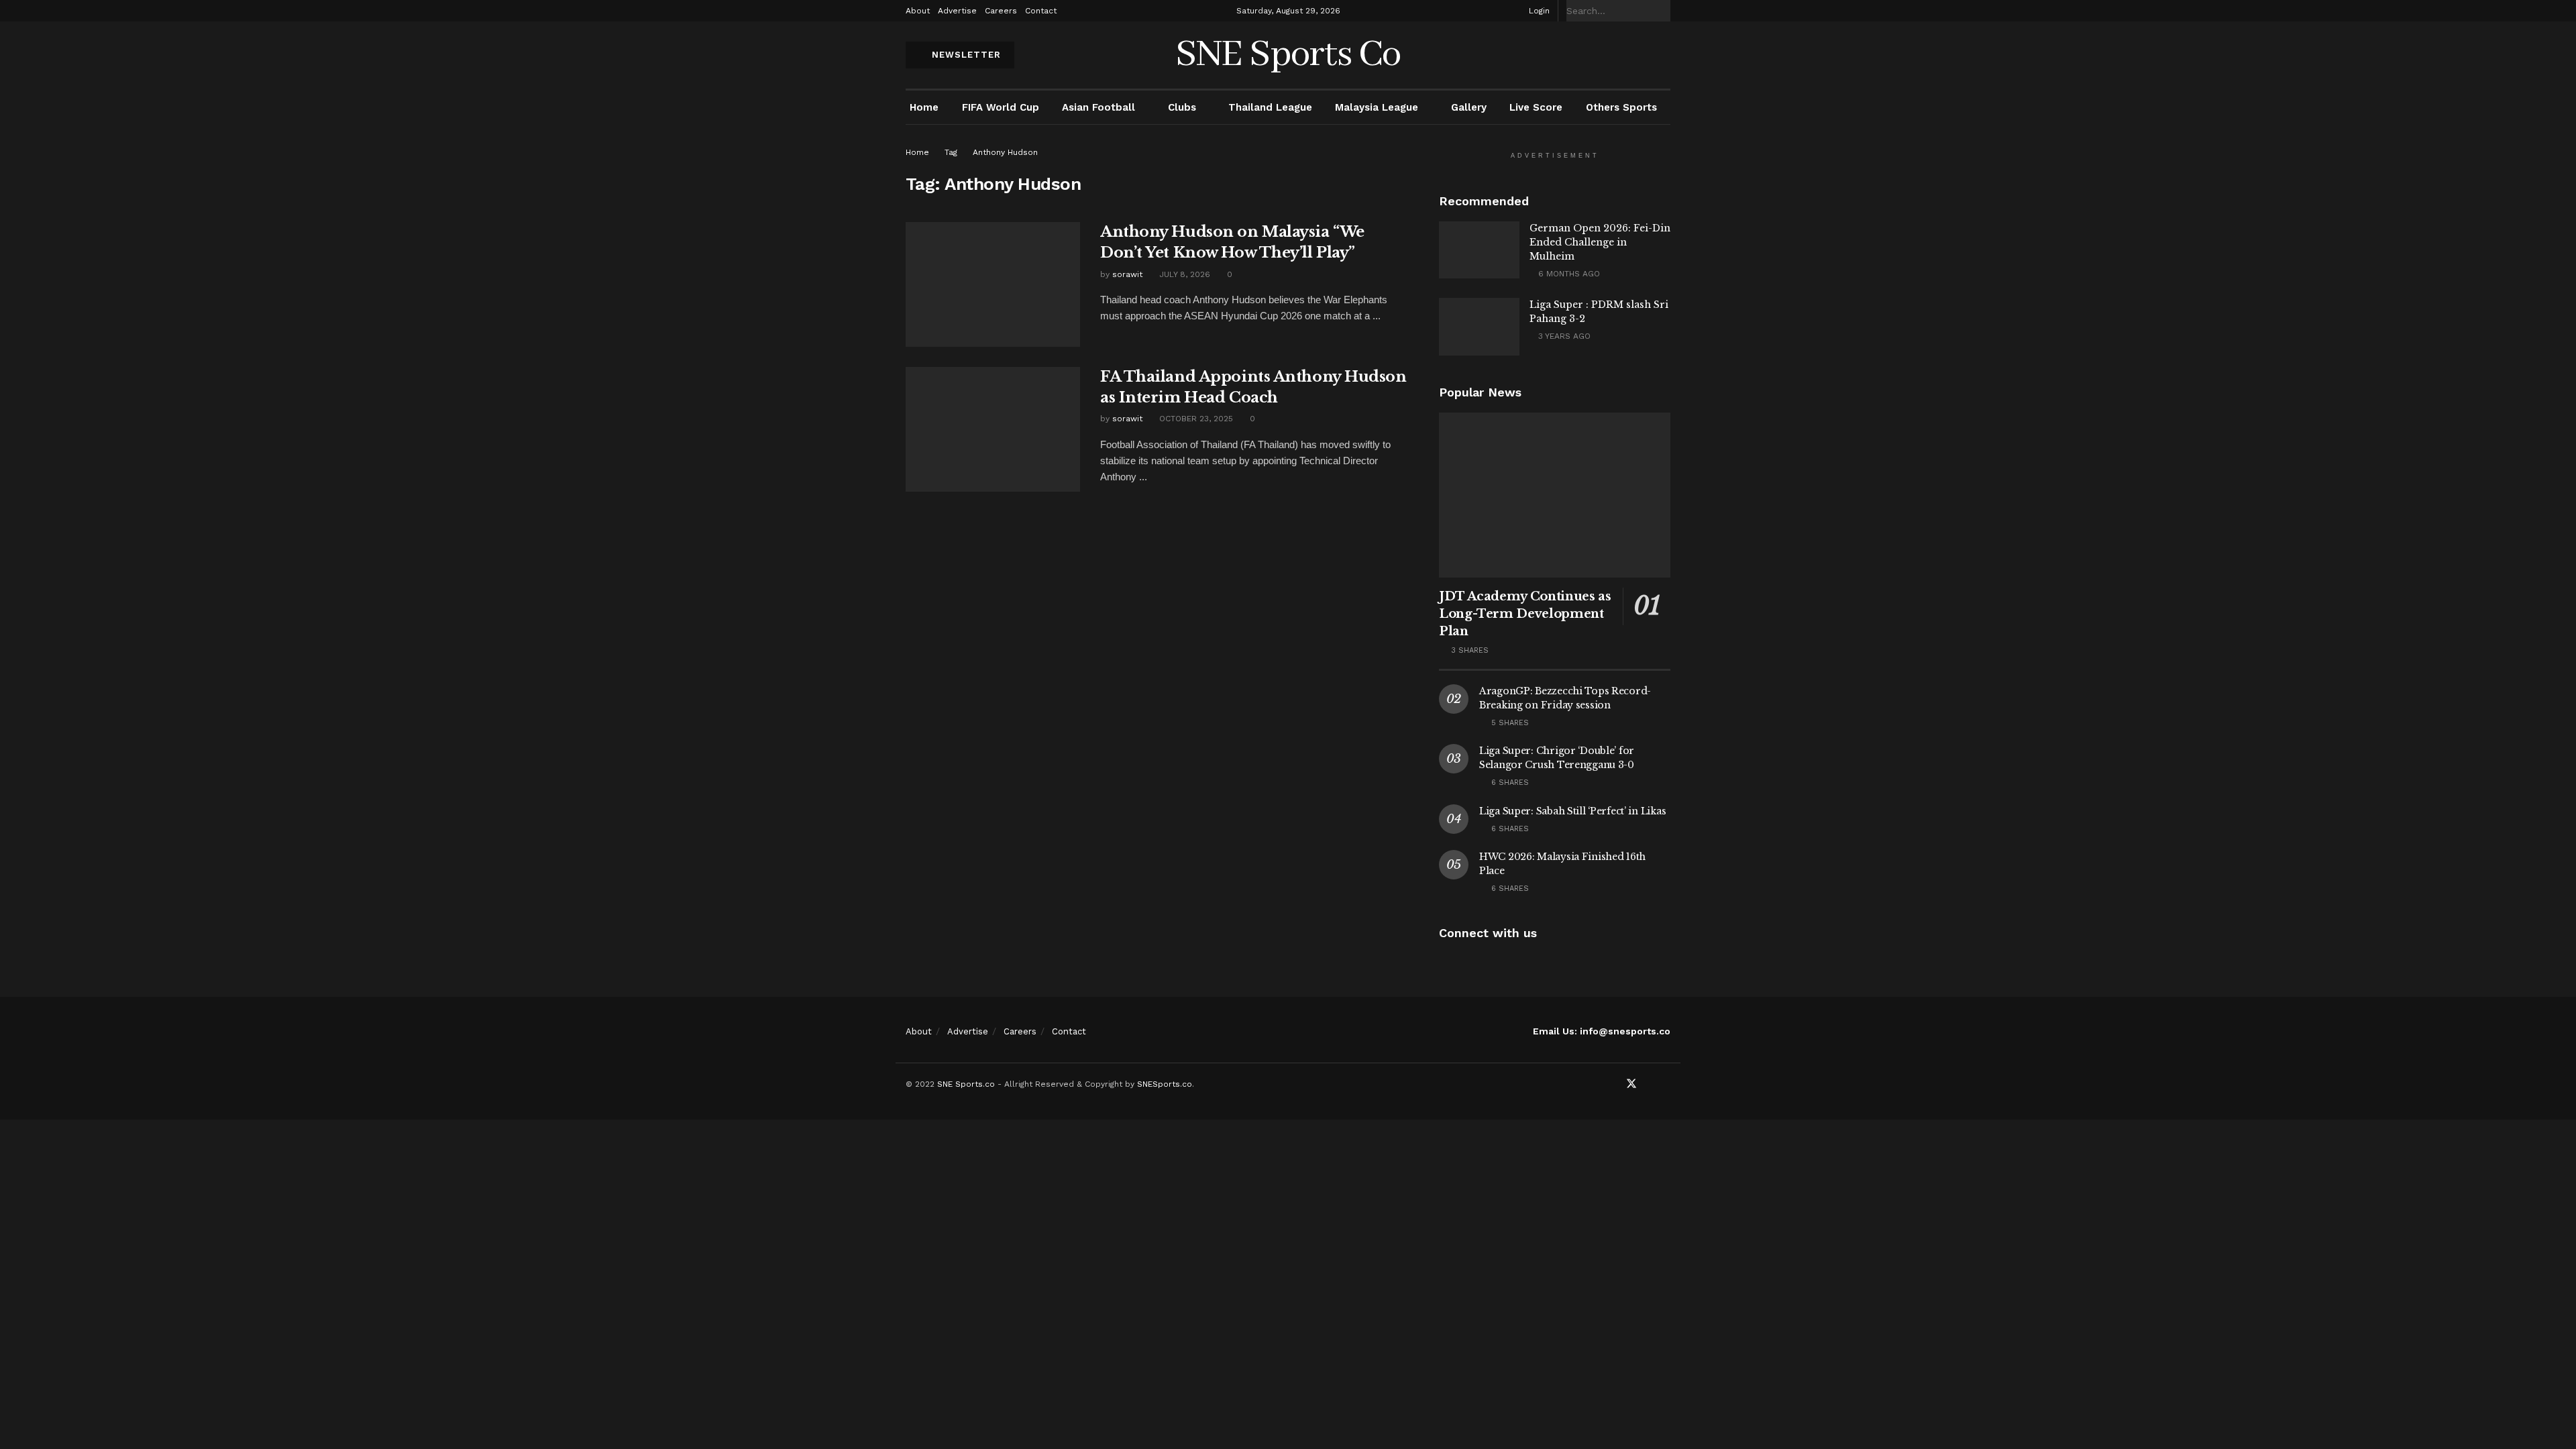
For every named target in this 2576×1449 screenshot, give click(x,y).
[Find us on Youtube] (1650, 1084)
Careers (1001, 11)
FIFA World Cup (1001, 107)
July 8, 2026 (1183, 274)
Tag (951, 152)
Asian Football (1098, 107)
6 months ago (1568, 274)
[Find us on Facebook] (1613, 1084)
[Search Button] (1663, 11)
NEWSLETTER (965, 55)
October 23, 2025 (1195, 419)
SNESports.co (1165, 1084)
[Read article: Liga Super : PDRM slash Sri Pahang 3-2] (1479, 327)
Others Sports (1621, 107)
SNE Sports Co (1288, 55)
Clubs (1182, 107)
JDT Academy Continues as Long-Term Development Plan (1525, 614)
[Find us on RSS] (1666, 1084)
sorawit (1127, 274)
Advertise (957, 11)
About (918, 11)
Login (1538, 11)
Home (924, 107)
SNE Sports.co (966, 1084)
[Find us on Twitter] (1631, 1084)
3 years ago (1563, 336)
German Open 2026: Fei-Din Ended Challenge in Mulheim (1600, 242)
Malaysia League (1377, 107)
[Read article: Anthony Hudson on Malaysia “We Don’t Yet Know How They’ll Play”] (993, 284)
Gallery (1469, 107)
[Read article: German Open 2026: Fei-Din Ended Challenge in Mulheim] (1479, 250)
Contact (1041, 11)
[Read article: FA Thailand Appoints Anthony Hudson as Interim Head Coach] (993, 429)
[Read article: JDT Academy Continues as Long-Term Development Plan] (1555, 495)
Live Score (1536, 107)
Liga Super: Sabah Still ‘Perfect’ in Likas (1572, 811)
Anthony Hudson (1005, 152)
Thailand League (1270, 107)
